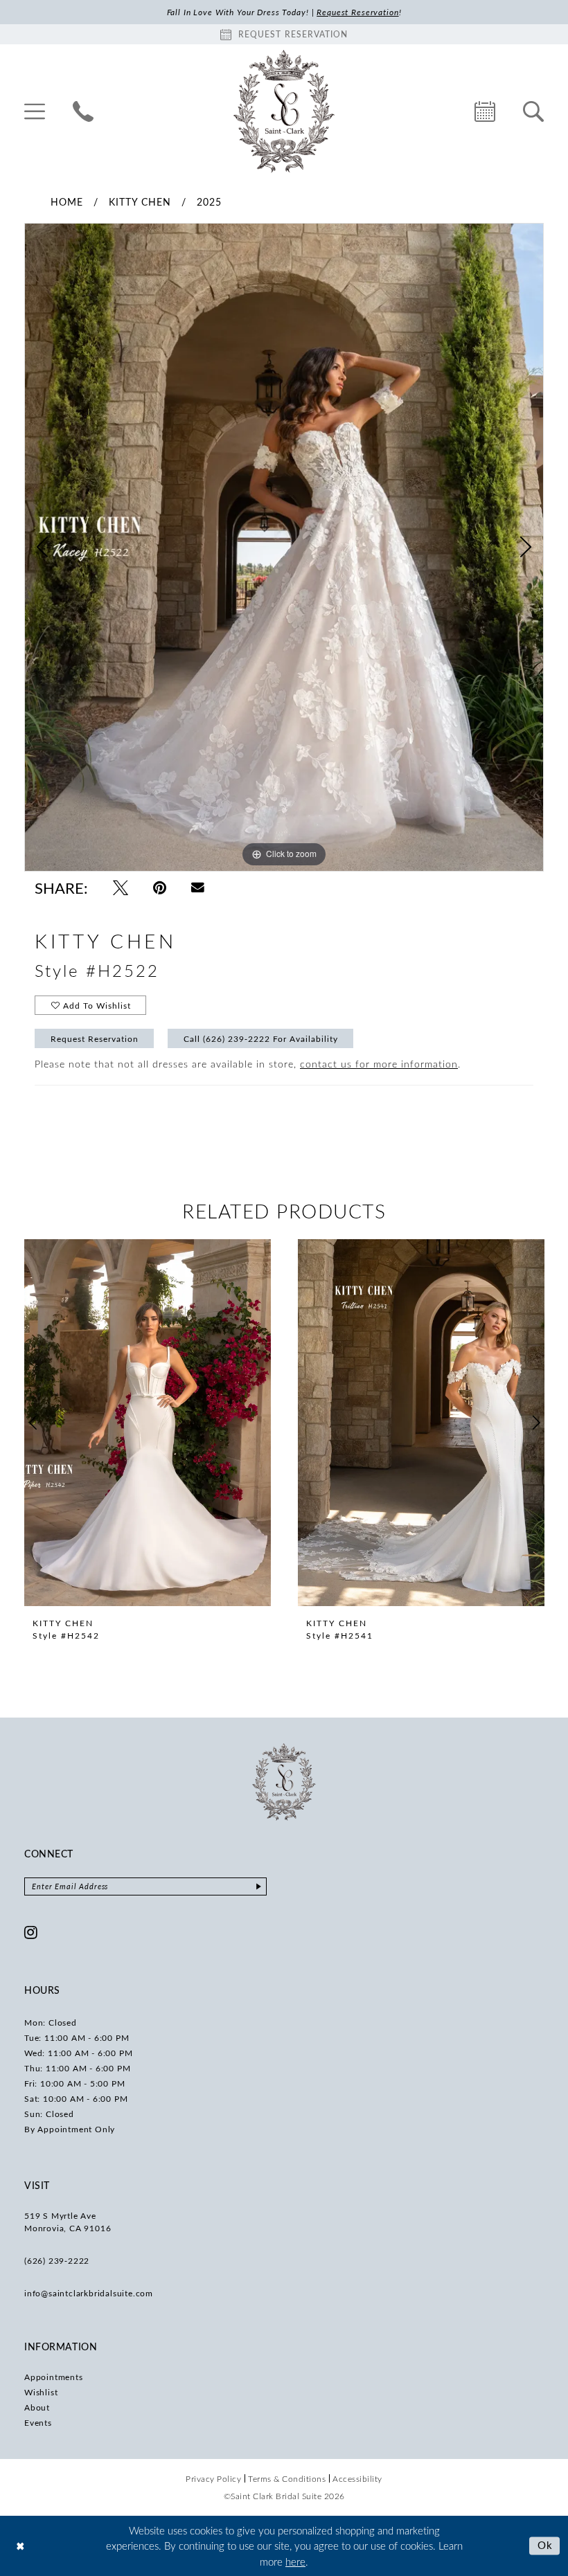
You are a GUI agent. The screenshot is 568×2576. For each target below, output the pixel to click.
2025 (209, 202)
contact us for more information (379, 1064)
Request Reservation (95, 1038)
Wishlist (41, 2392)
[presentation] (148, 1423)
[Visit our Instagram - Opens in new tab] (31, 1932)
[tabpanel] (284, 547)
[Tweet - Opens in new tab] (121, 888)
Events (38, 2422)
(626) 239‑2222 (57, 2260)
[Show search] (533, 111)
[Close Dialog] (20, 2546)
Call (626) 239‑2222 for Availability (261, 1038)
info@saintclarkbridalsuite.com (89, 2293)
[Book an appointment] (485, 111)
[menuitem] (35, 111)
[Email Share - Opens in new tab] (198, 888)
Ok (545, 2546)
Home (67, 202)
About (37, 2407)
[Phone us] (83, 111)
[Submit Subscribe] (258, 1886)
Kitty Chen (140, 202)
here (295, 2561)
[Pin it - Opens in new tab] (160, 888)
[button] (35, 111)
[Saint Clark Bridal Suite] (284, 111)
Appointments (54, 2377)
